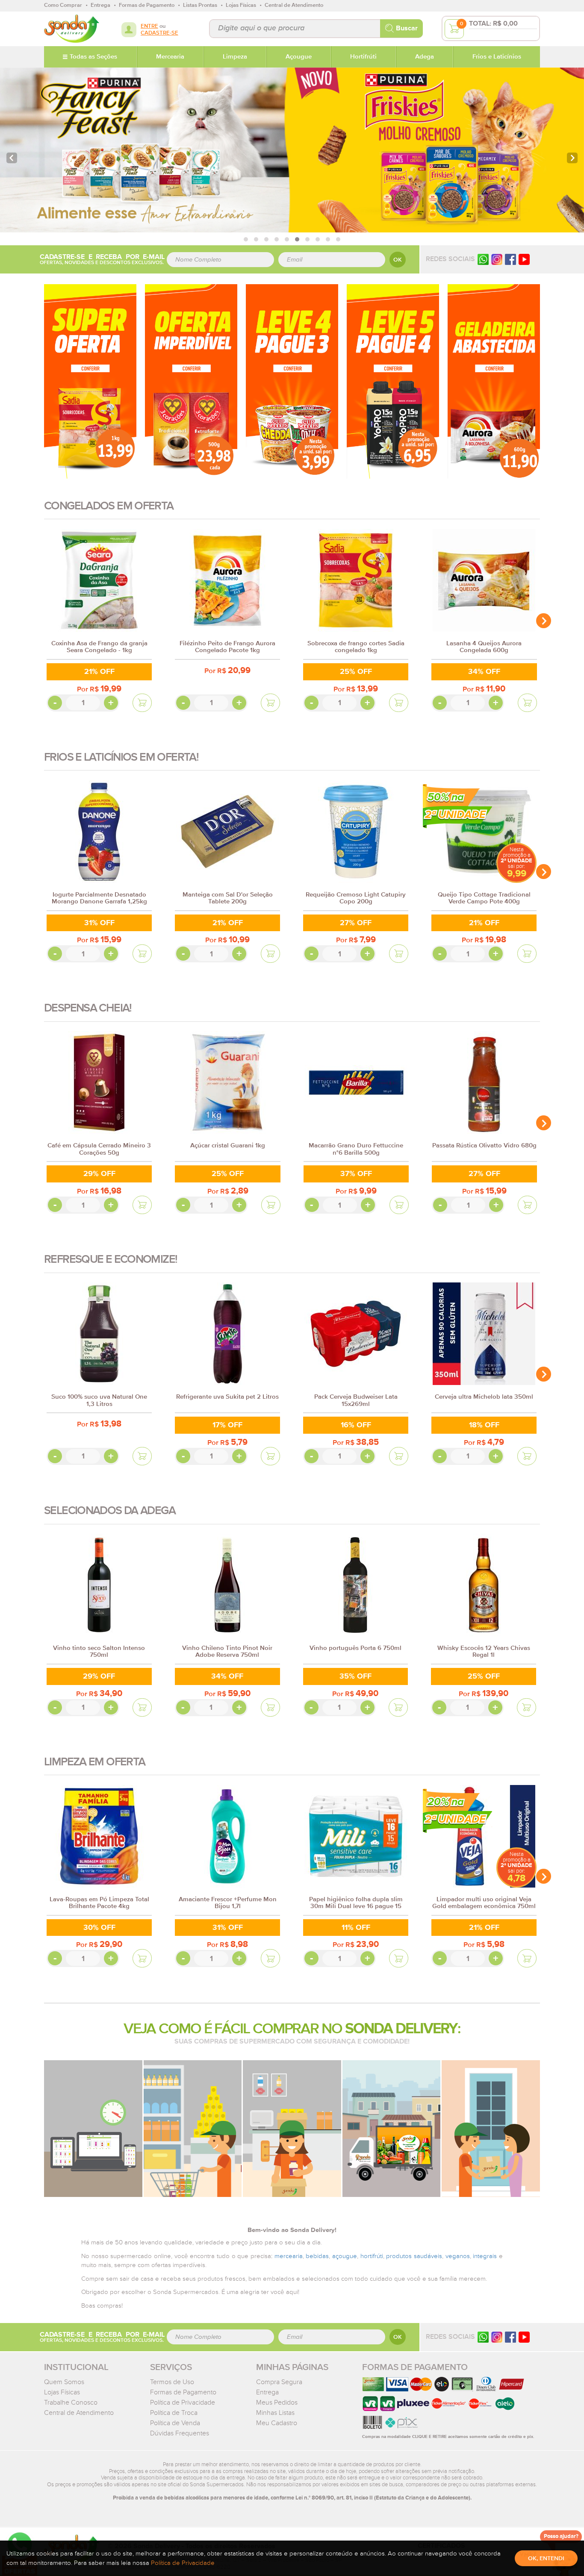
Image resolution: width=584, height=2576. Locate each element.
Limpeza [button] (235, 57)
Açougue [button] (299, 57)
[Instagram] (497, 259)
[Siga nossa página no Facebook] (510, 259)
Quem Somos (64, 2382)
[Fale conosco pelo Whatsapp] (483, 2337)
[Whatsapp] (483, 259)
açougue (345, 2256)
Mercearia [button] (170, 57)
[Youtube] (524, 259)
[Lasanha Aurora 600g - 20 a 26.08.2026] (494, 381)
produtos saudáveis (414, 2256)
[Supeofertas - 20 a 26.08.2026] (90, 381)
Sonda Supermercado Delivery (72, 29)
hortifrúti (372, 2256)
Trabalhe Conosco (71, 2403)
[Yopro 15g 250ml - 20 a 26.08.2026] (393, 381)
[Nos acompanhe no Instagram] (497, 2337)
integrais (485, 2256)
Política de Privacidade (183, 2403)
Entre (149, 26)
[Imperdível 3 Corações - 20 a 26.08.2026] (191, 381)
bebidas (317, 2256)
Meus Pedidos (277, 2403)
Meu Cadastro (277, 2423)
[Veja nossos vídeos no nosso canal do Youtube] (524, 2337)
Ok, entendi (546, 2558)
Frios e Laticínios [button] (497, 57)
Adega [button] (425, 57)
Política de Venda (175, 2423)
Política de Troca (174, 2413)
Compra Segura (279, 2382)
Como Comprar (63, 5)
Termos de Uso (172, 2382)
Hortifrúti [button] (363, 57)
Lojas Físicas (62, 2392)
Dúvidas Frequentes (180, 2433)
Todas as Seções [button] (93, 57)
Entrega (267, 2392)
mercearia (289, 2256)
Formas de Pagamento (183, 2392)
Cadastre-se (159, 33)
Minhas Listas (275, 2413)
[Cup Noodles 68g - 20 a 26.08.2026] (292, 381)
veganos (458, 2256)
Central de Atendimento (79, 2413)
